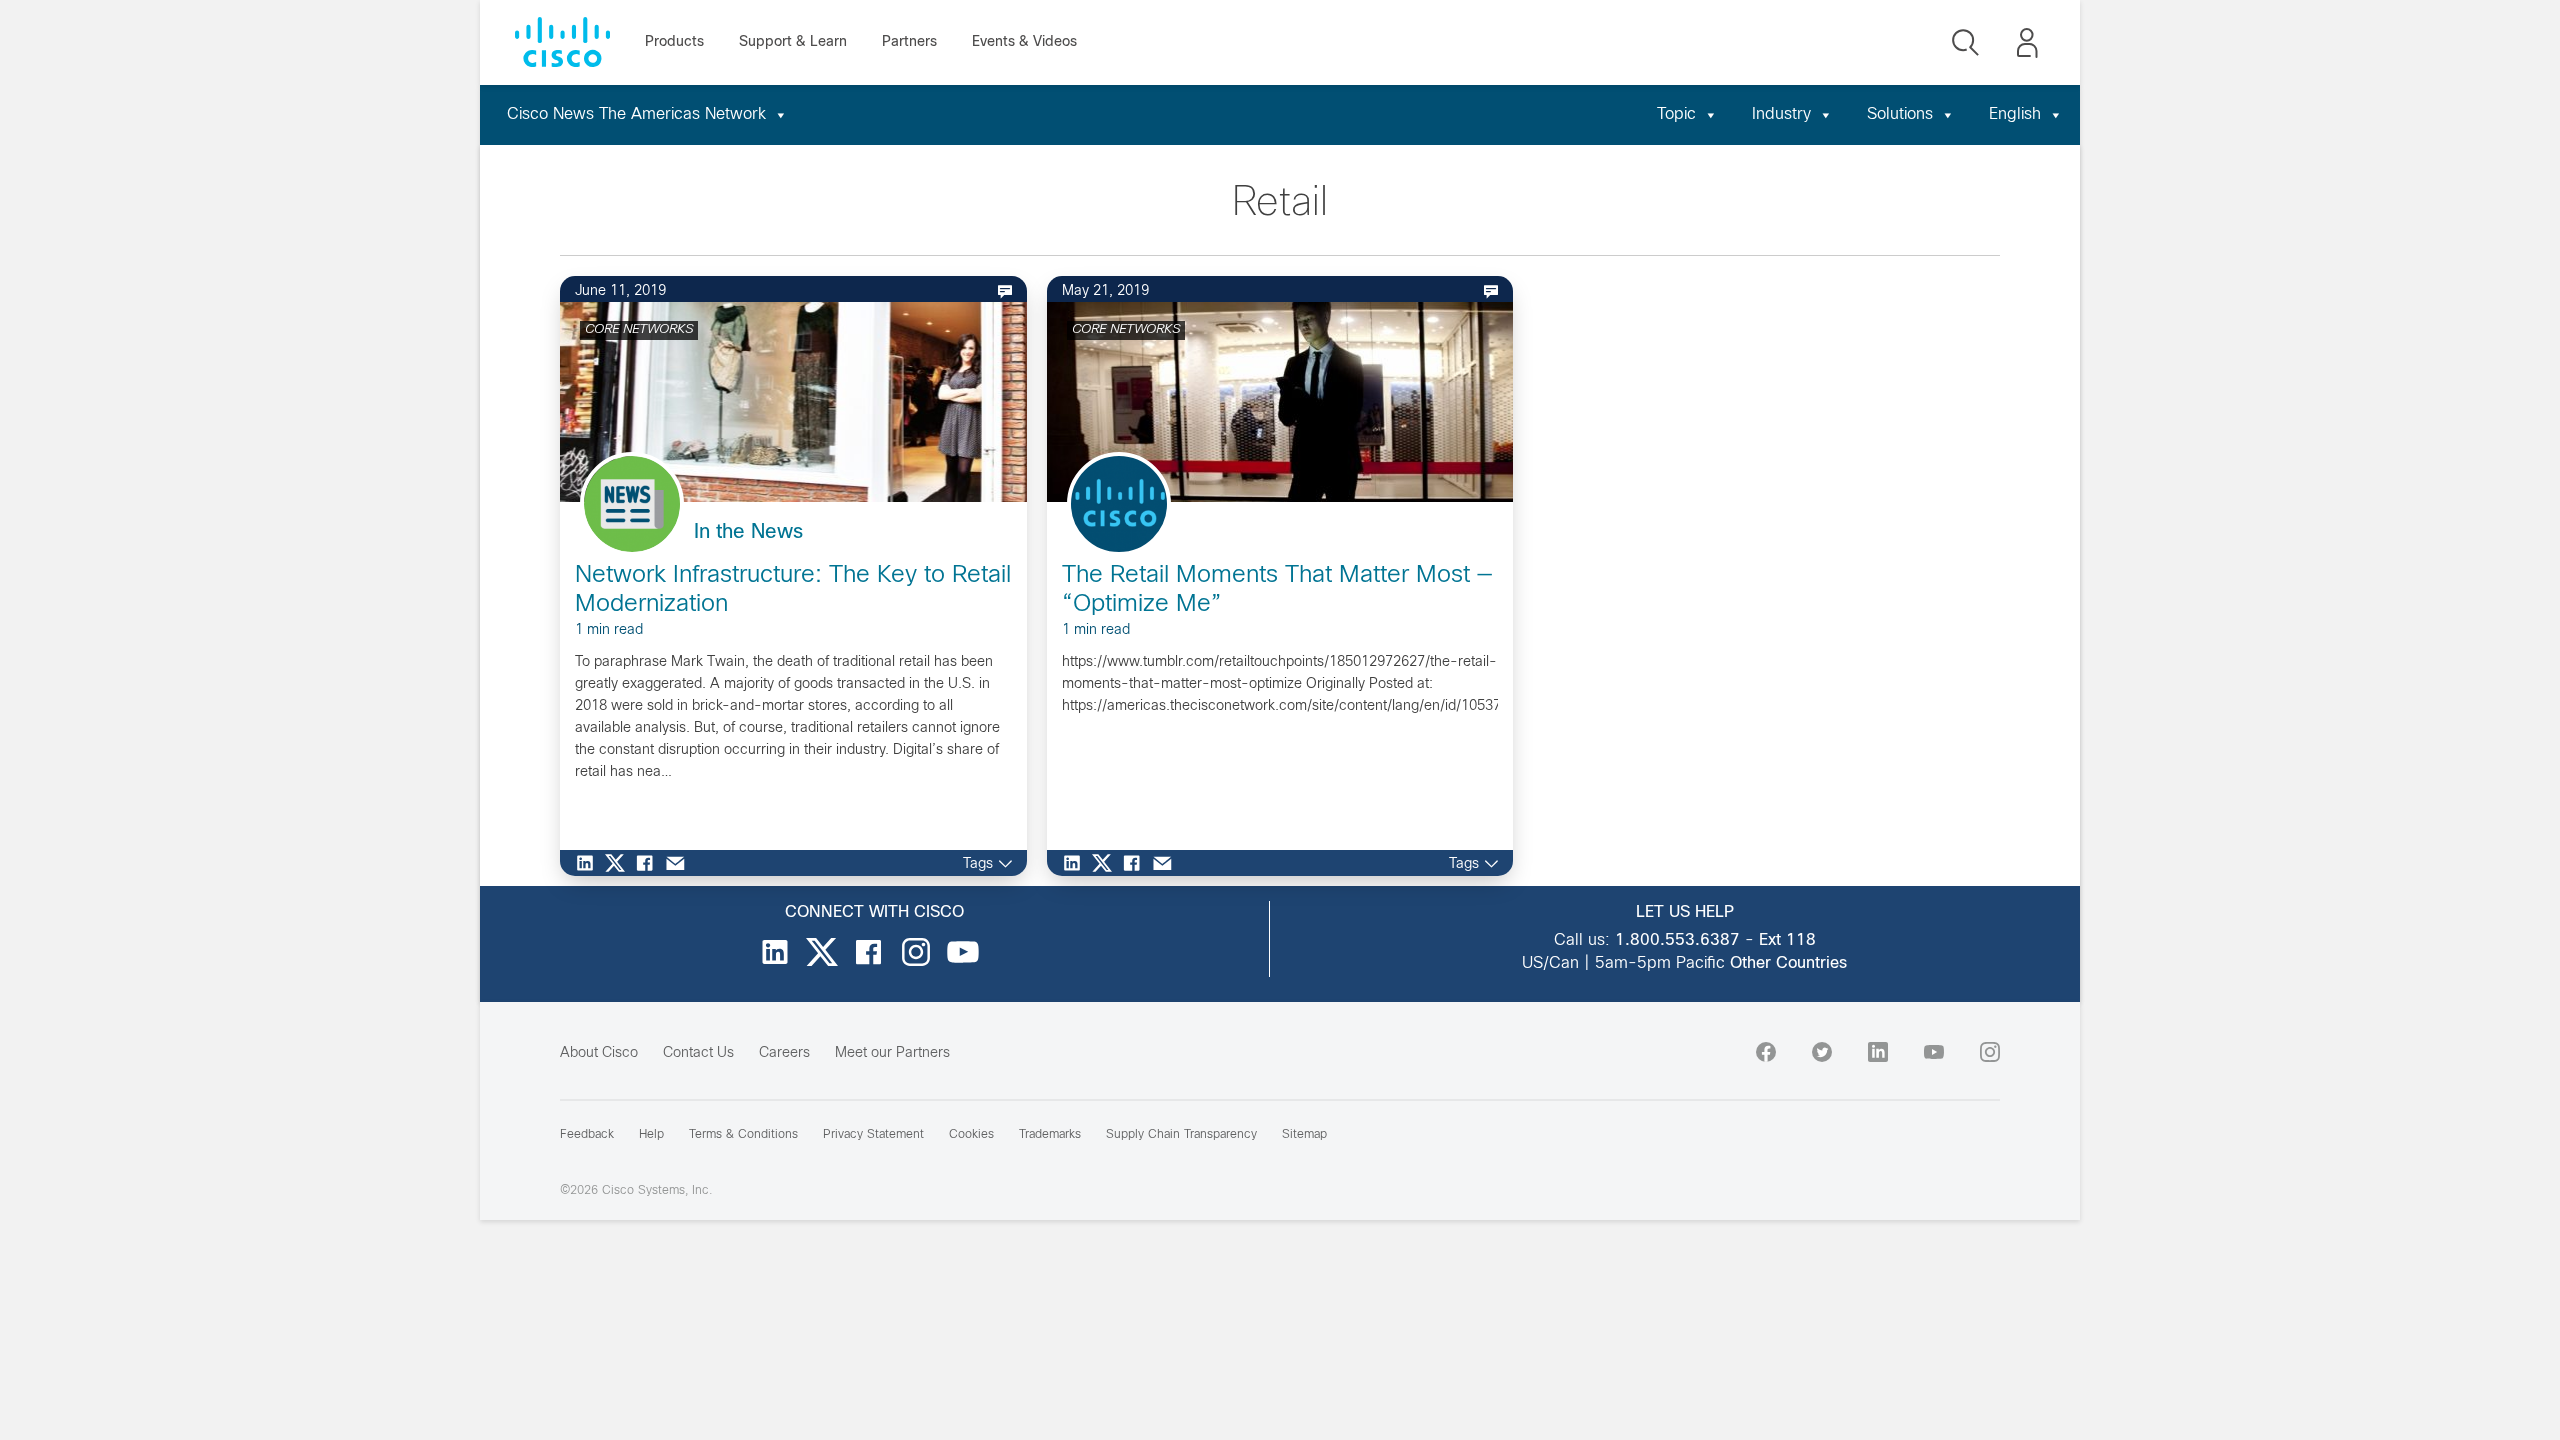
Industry (1781, 114)
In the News (748, 532)
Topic (1676, 114)
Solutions (1900, 114)
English (2015, 114)
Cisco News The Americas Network (636, 114)
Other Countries (1788, 963)
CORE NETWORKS (639, 330)
